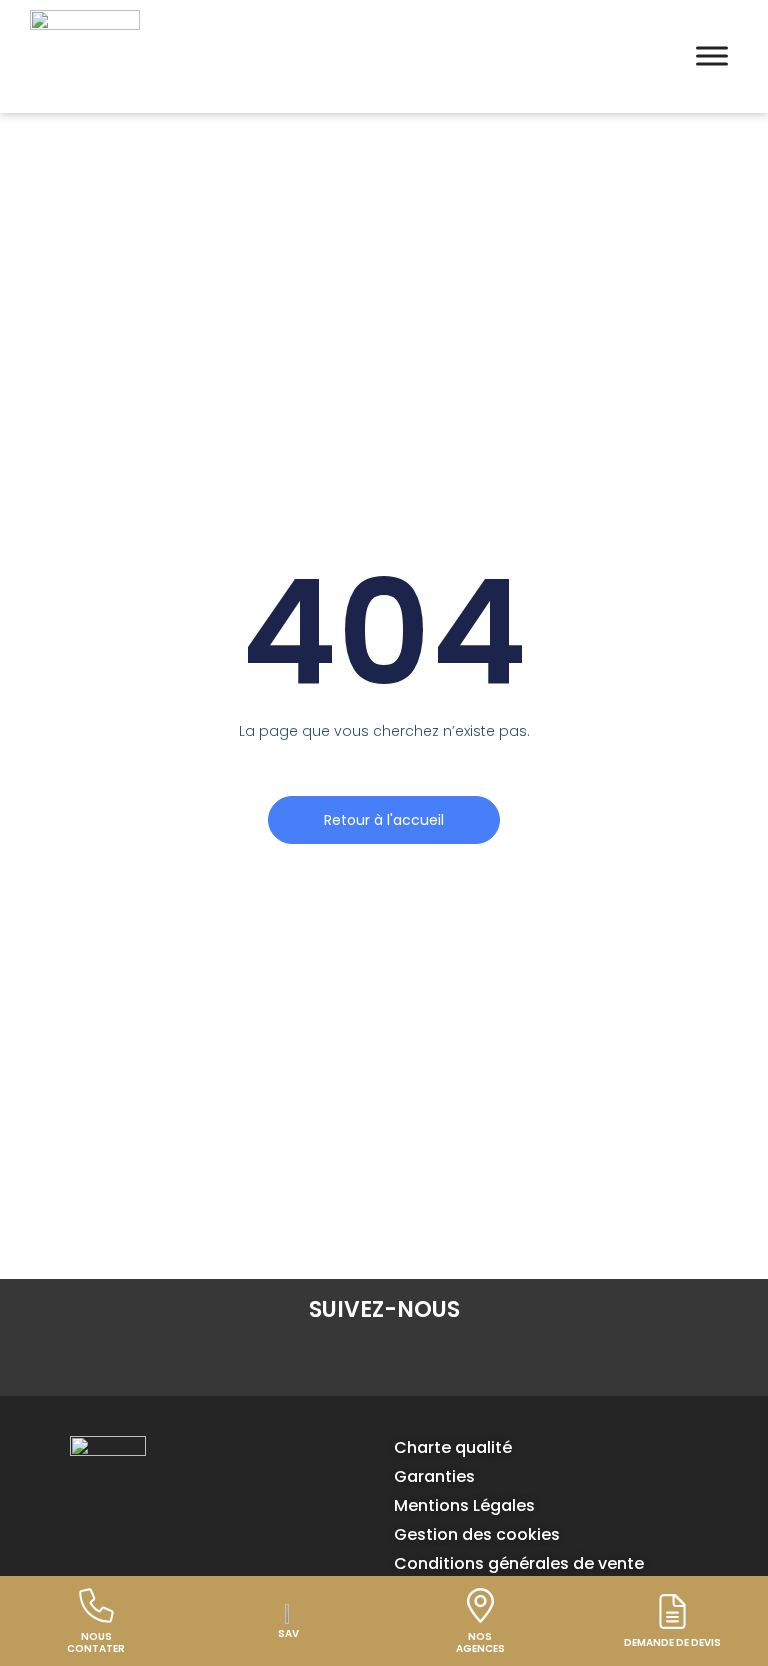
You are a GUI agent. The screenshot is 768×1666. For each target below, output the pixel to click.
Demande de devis (672, 1642)
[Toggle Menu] (712, 56)
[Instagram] (384, 1361)
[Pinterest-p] (442, 1361)
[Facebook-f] (268, 1361)
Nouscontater (96, 1642)
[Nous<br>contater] (96, 1605)
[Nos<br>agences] (480, 1605)
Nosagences (480, 1642)
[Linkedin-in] (326, 1361)
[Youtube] (500, 1361)
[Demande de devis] (672, 1611)
